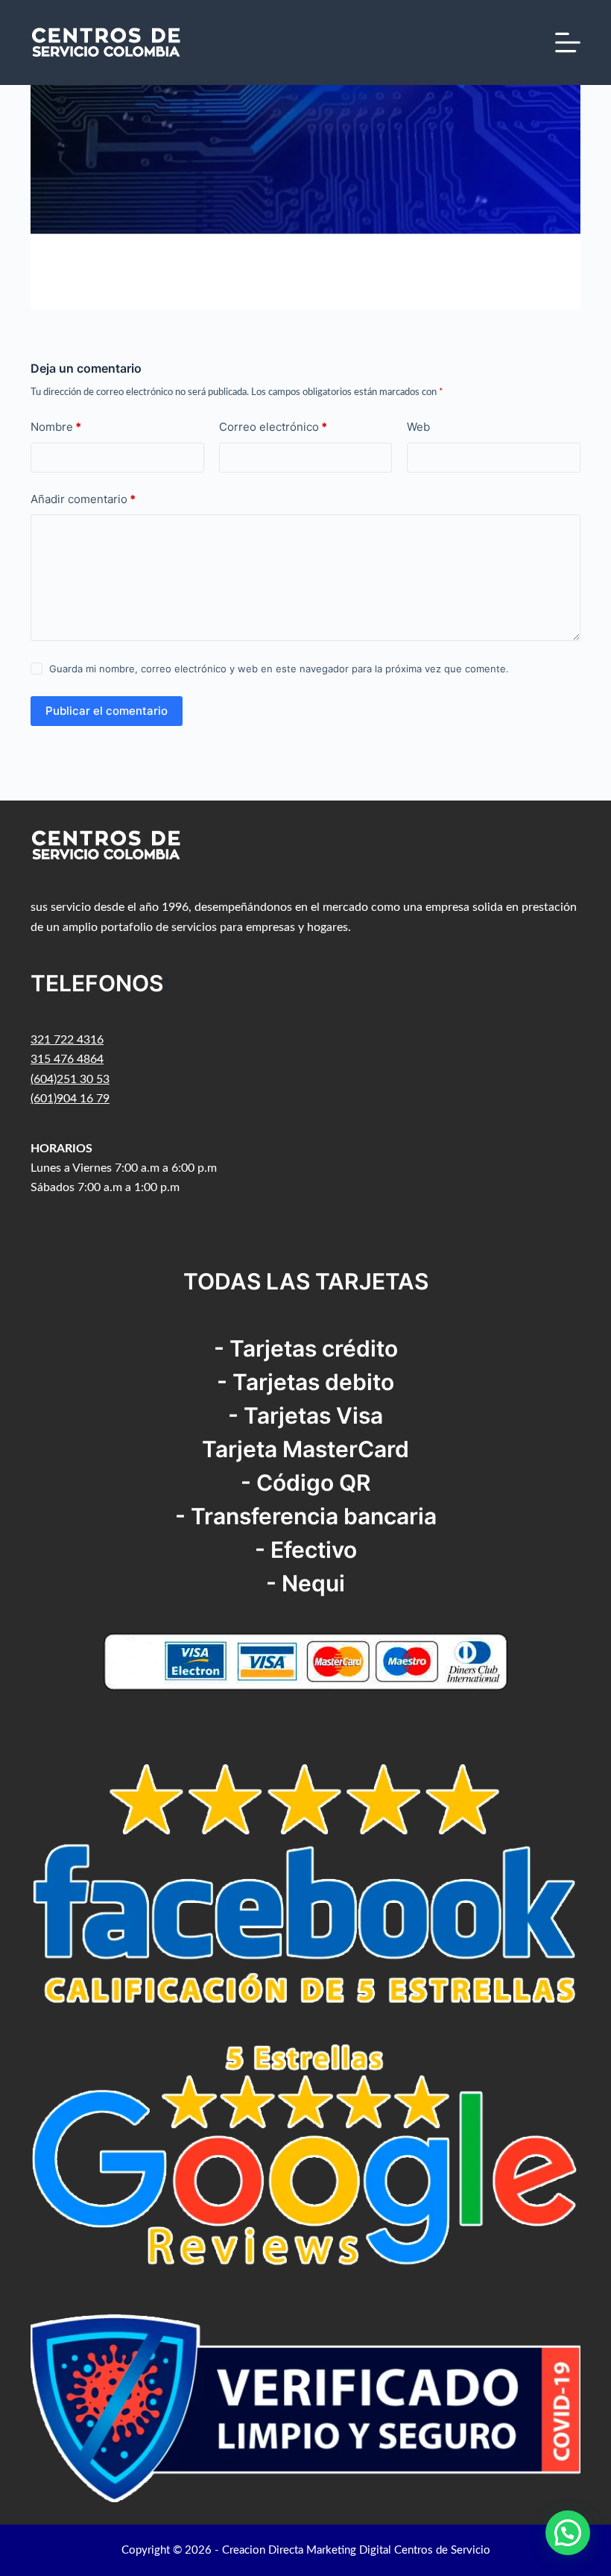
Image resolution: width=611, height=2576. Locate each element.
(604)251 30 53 (70, 1079)
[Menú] (568, 42)
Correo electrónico (273, 427)
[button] (568, 2533)
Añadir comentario (83, 499)
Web (418, 427)
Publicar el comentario (107, 711)
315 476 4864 (67, 1059)
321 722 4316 (67, 1040)
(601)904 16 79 (70, 1099)
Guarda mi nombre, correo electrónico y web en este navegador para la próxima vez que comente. (279, 669)
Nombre (56, 427)
